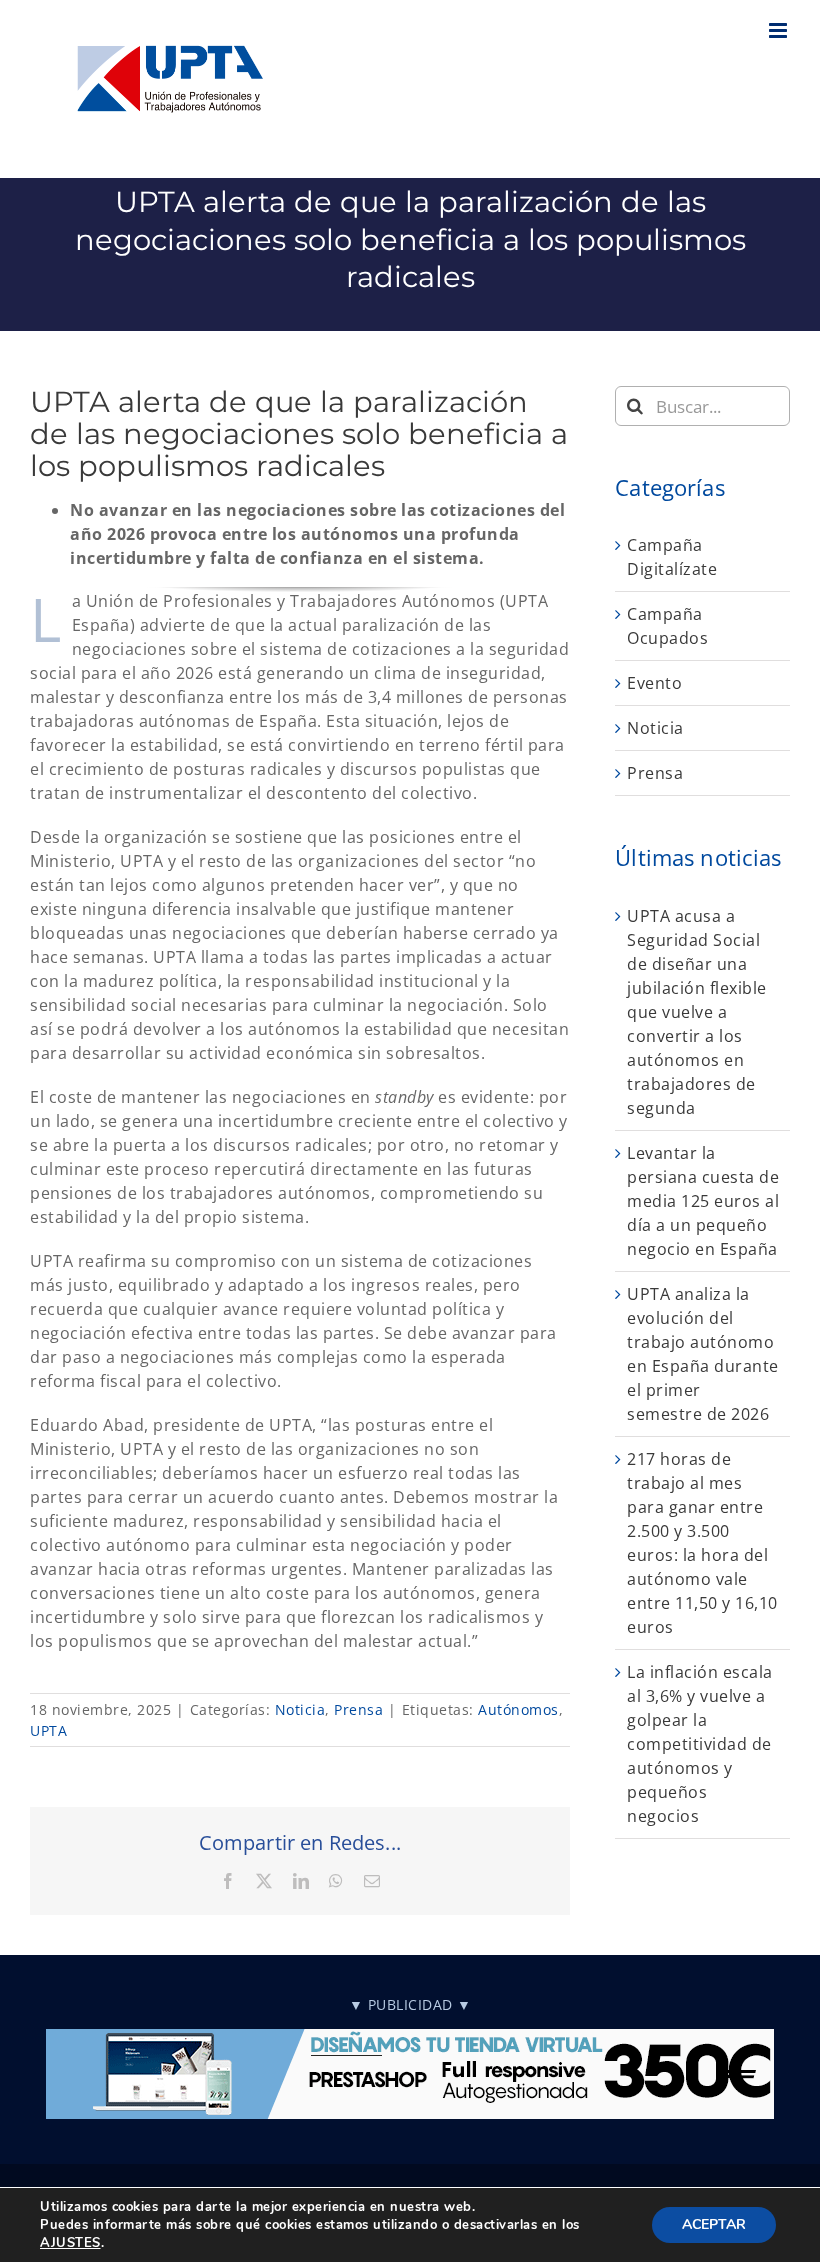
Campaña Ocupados (667, 626)
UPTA (48, 1730)
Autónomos (518, 1709)
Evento (654, 683)
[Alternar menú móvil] (780, 30)
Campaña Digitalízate (672, 557)
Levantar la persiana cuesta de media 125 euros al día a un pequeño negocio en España (703, 1201)
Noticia (300, 1709)
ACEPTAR (714, 2224)
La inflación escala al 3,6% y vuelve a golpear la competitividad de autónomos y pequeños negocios (700, 1744)
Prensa (358, 1709)
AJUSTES (70, 2243)
